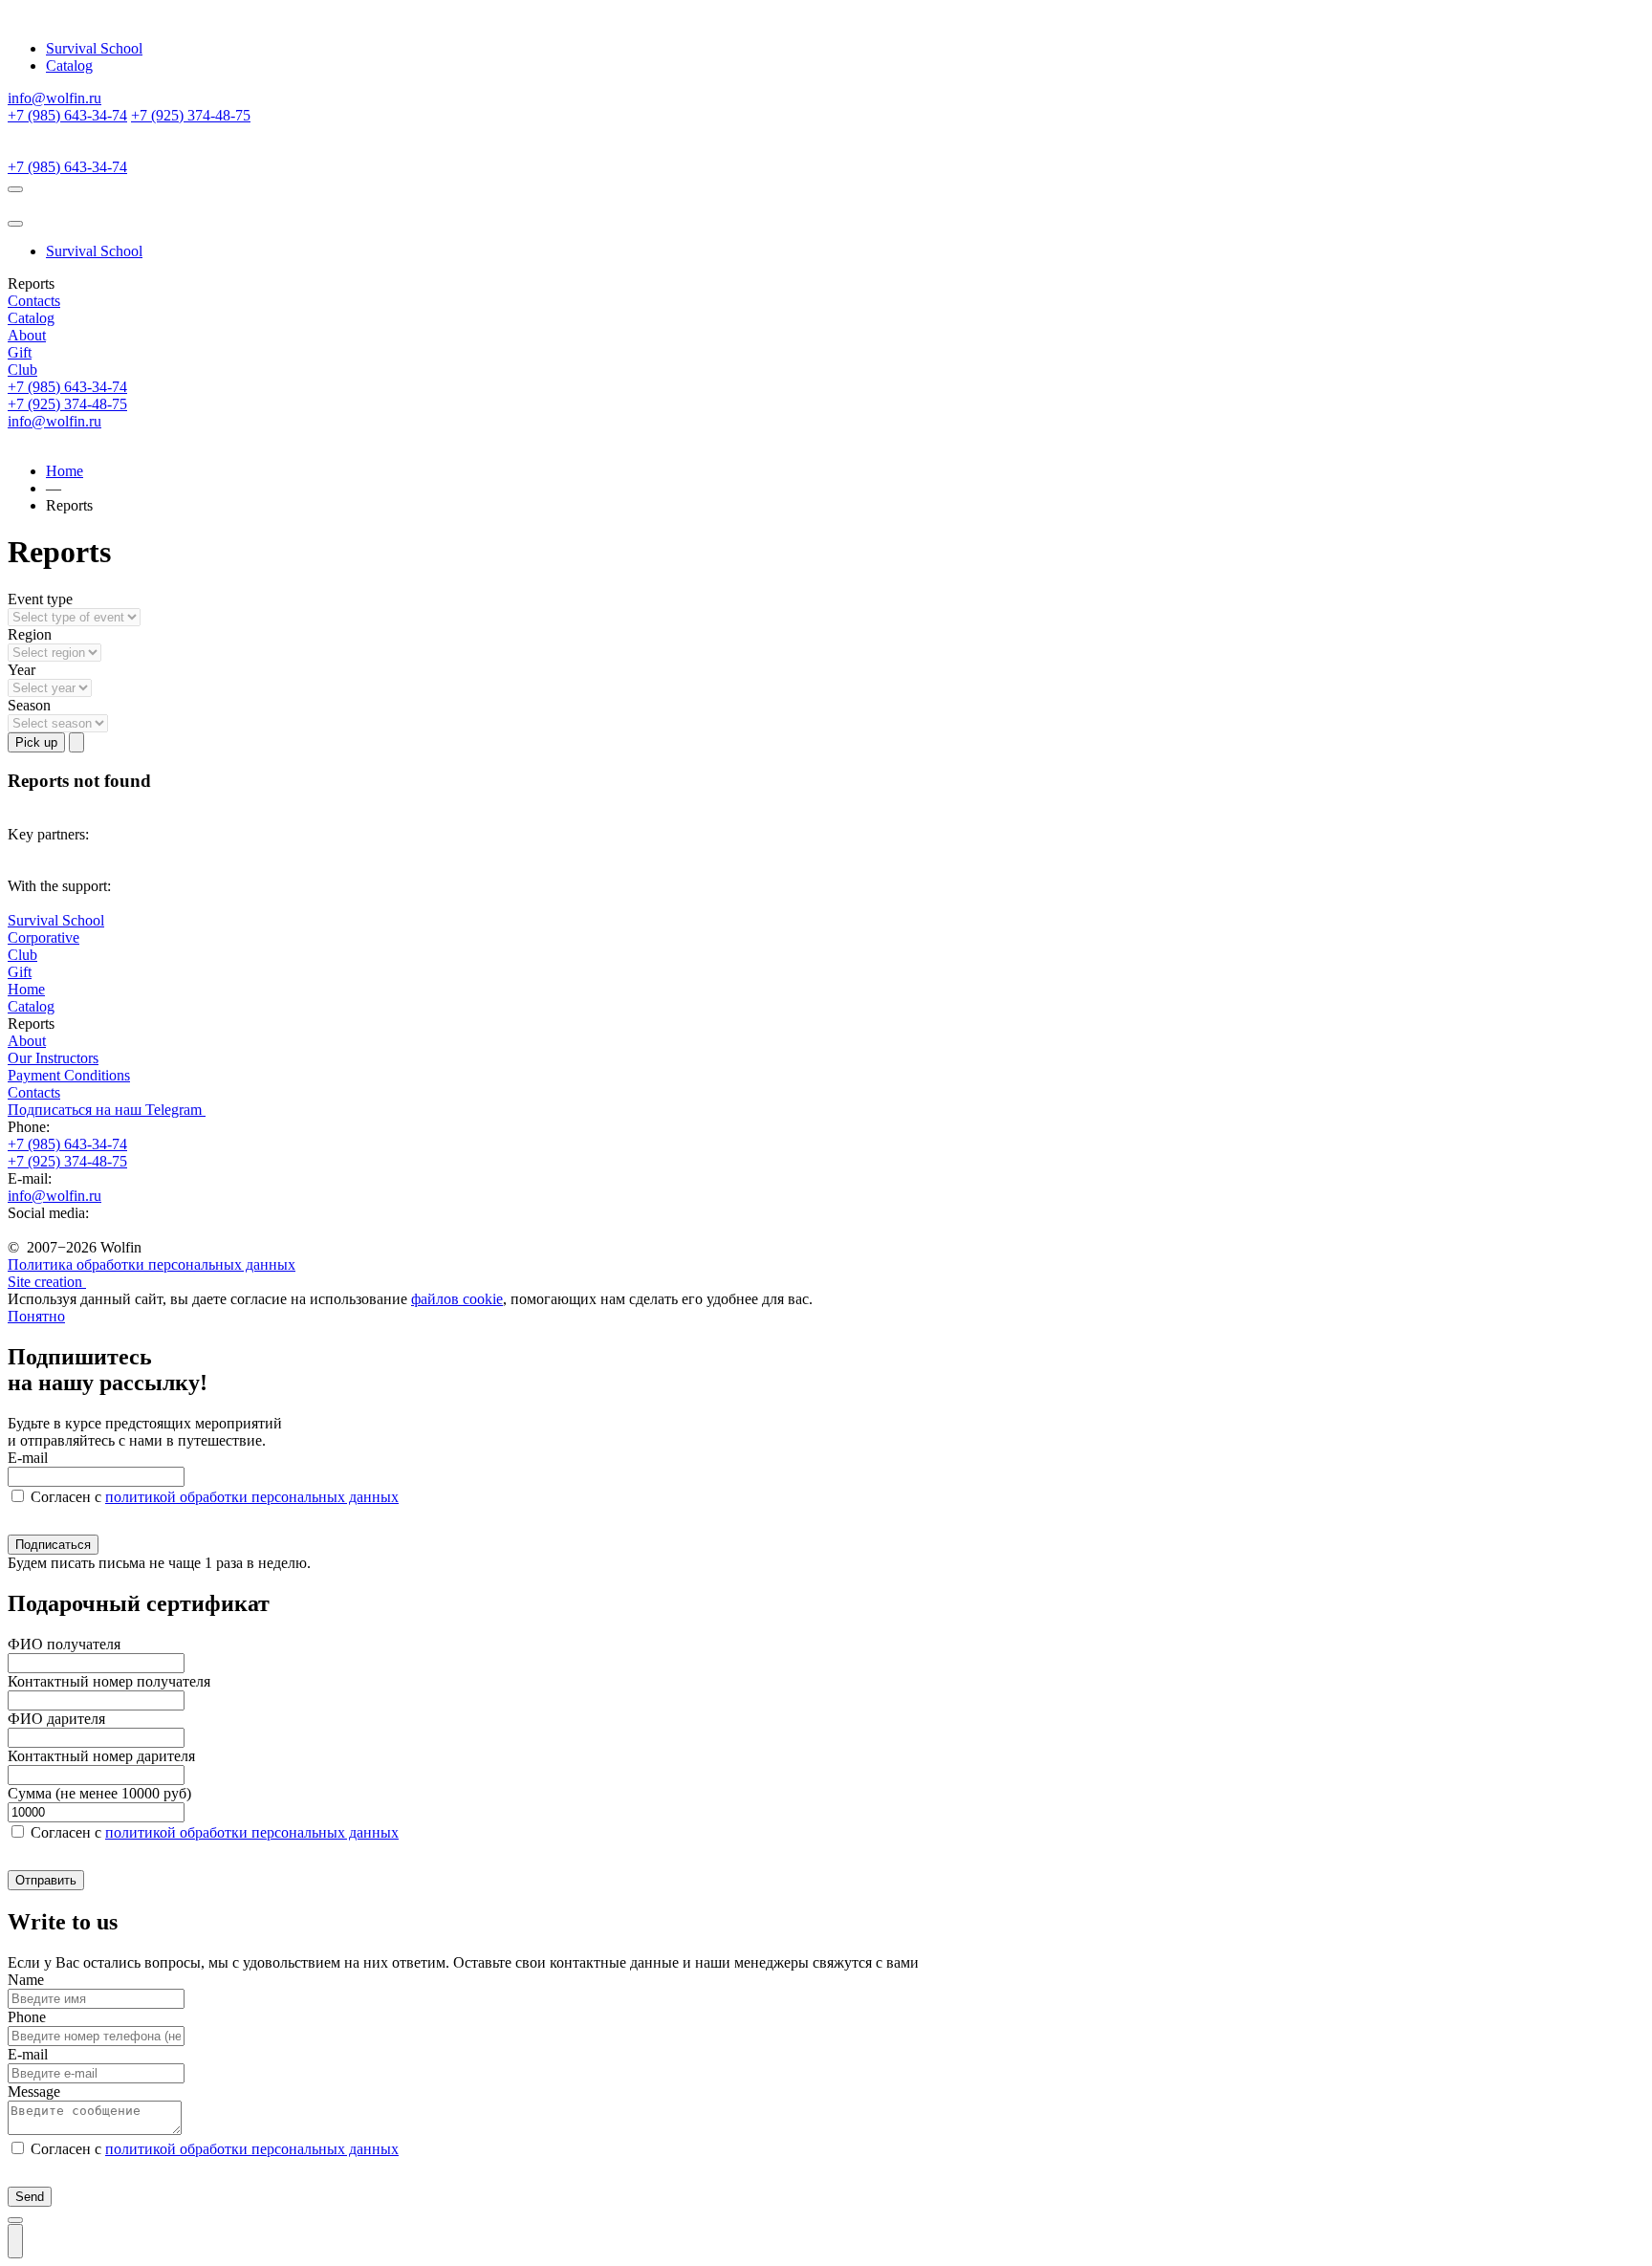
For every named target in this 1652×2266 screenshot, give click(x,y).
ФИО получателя (64, 1644)
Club (22, 370)
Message (34, 2092)
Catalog (69, 65)
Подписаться (53, 1545)
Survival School (94, 48)
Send (30, 2197)
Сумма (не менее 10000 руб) (99, 1793)
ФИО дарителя (56, 1719)
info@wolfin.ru (54, 98)
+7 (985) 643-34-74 (67, 115)
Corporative (43, 937)
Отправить (46, 1880)
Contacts (34, 301)
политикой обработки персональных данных (252, 1497)
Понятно (36, 1316)
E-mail (28, 1458)
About (27, 335)
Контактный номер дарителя (101, 1756)
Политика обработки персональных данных (152, 1264)
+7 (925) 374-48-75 (191, 115)
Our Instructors (53, 1058)
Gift (20, 352)
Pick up (36, 742)
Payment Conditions (69, 1075)
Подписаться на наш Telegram (107, 1110)
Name (26, 1980)
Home (65, 471)
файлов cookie (457, 1299)
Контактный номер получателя (109, 1681)
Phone (27, 2017)
